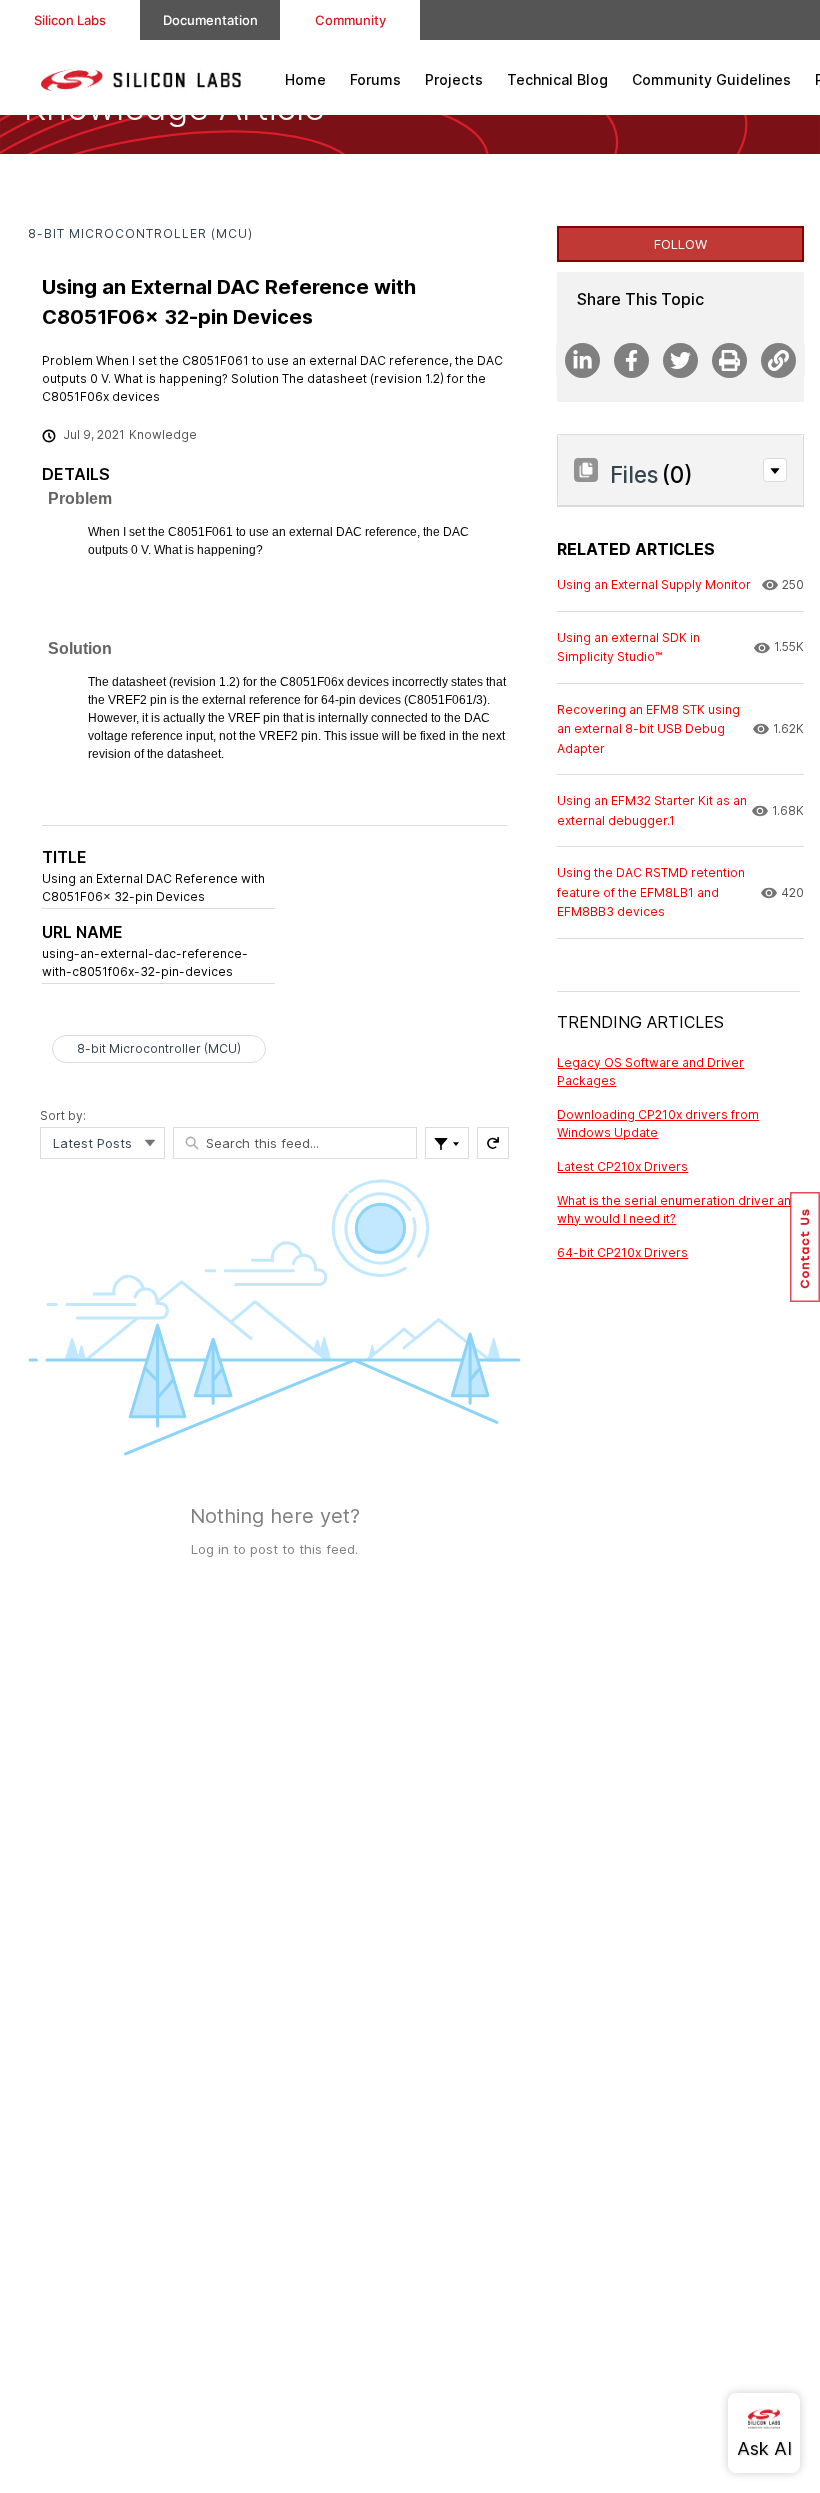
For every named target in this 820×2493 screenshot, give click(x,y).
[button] (775, 470)
